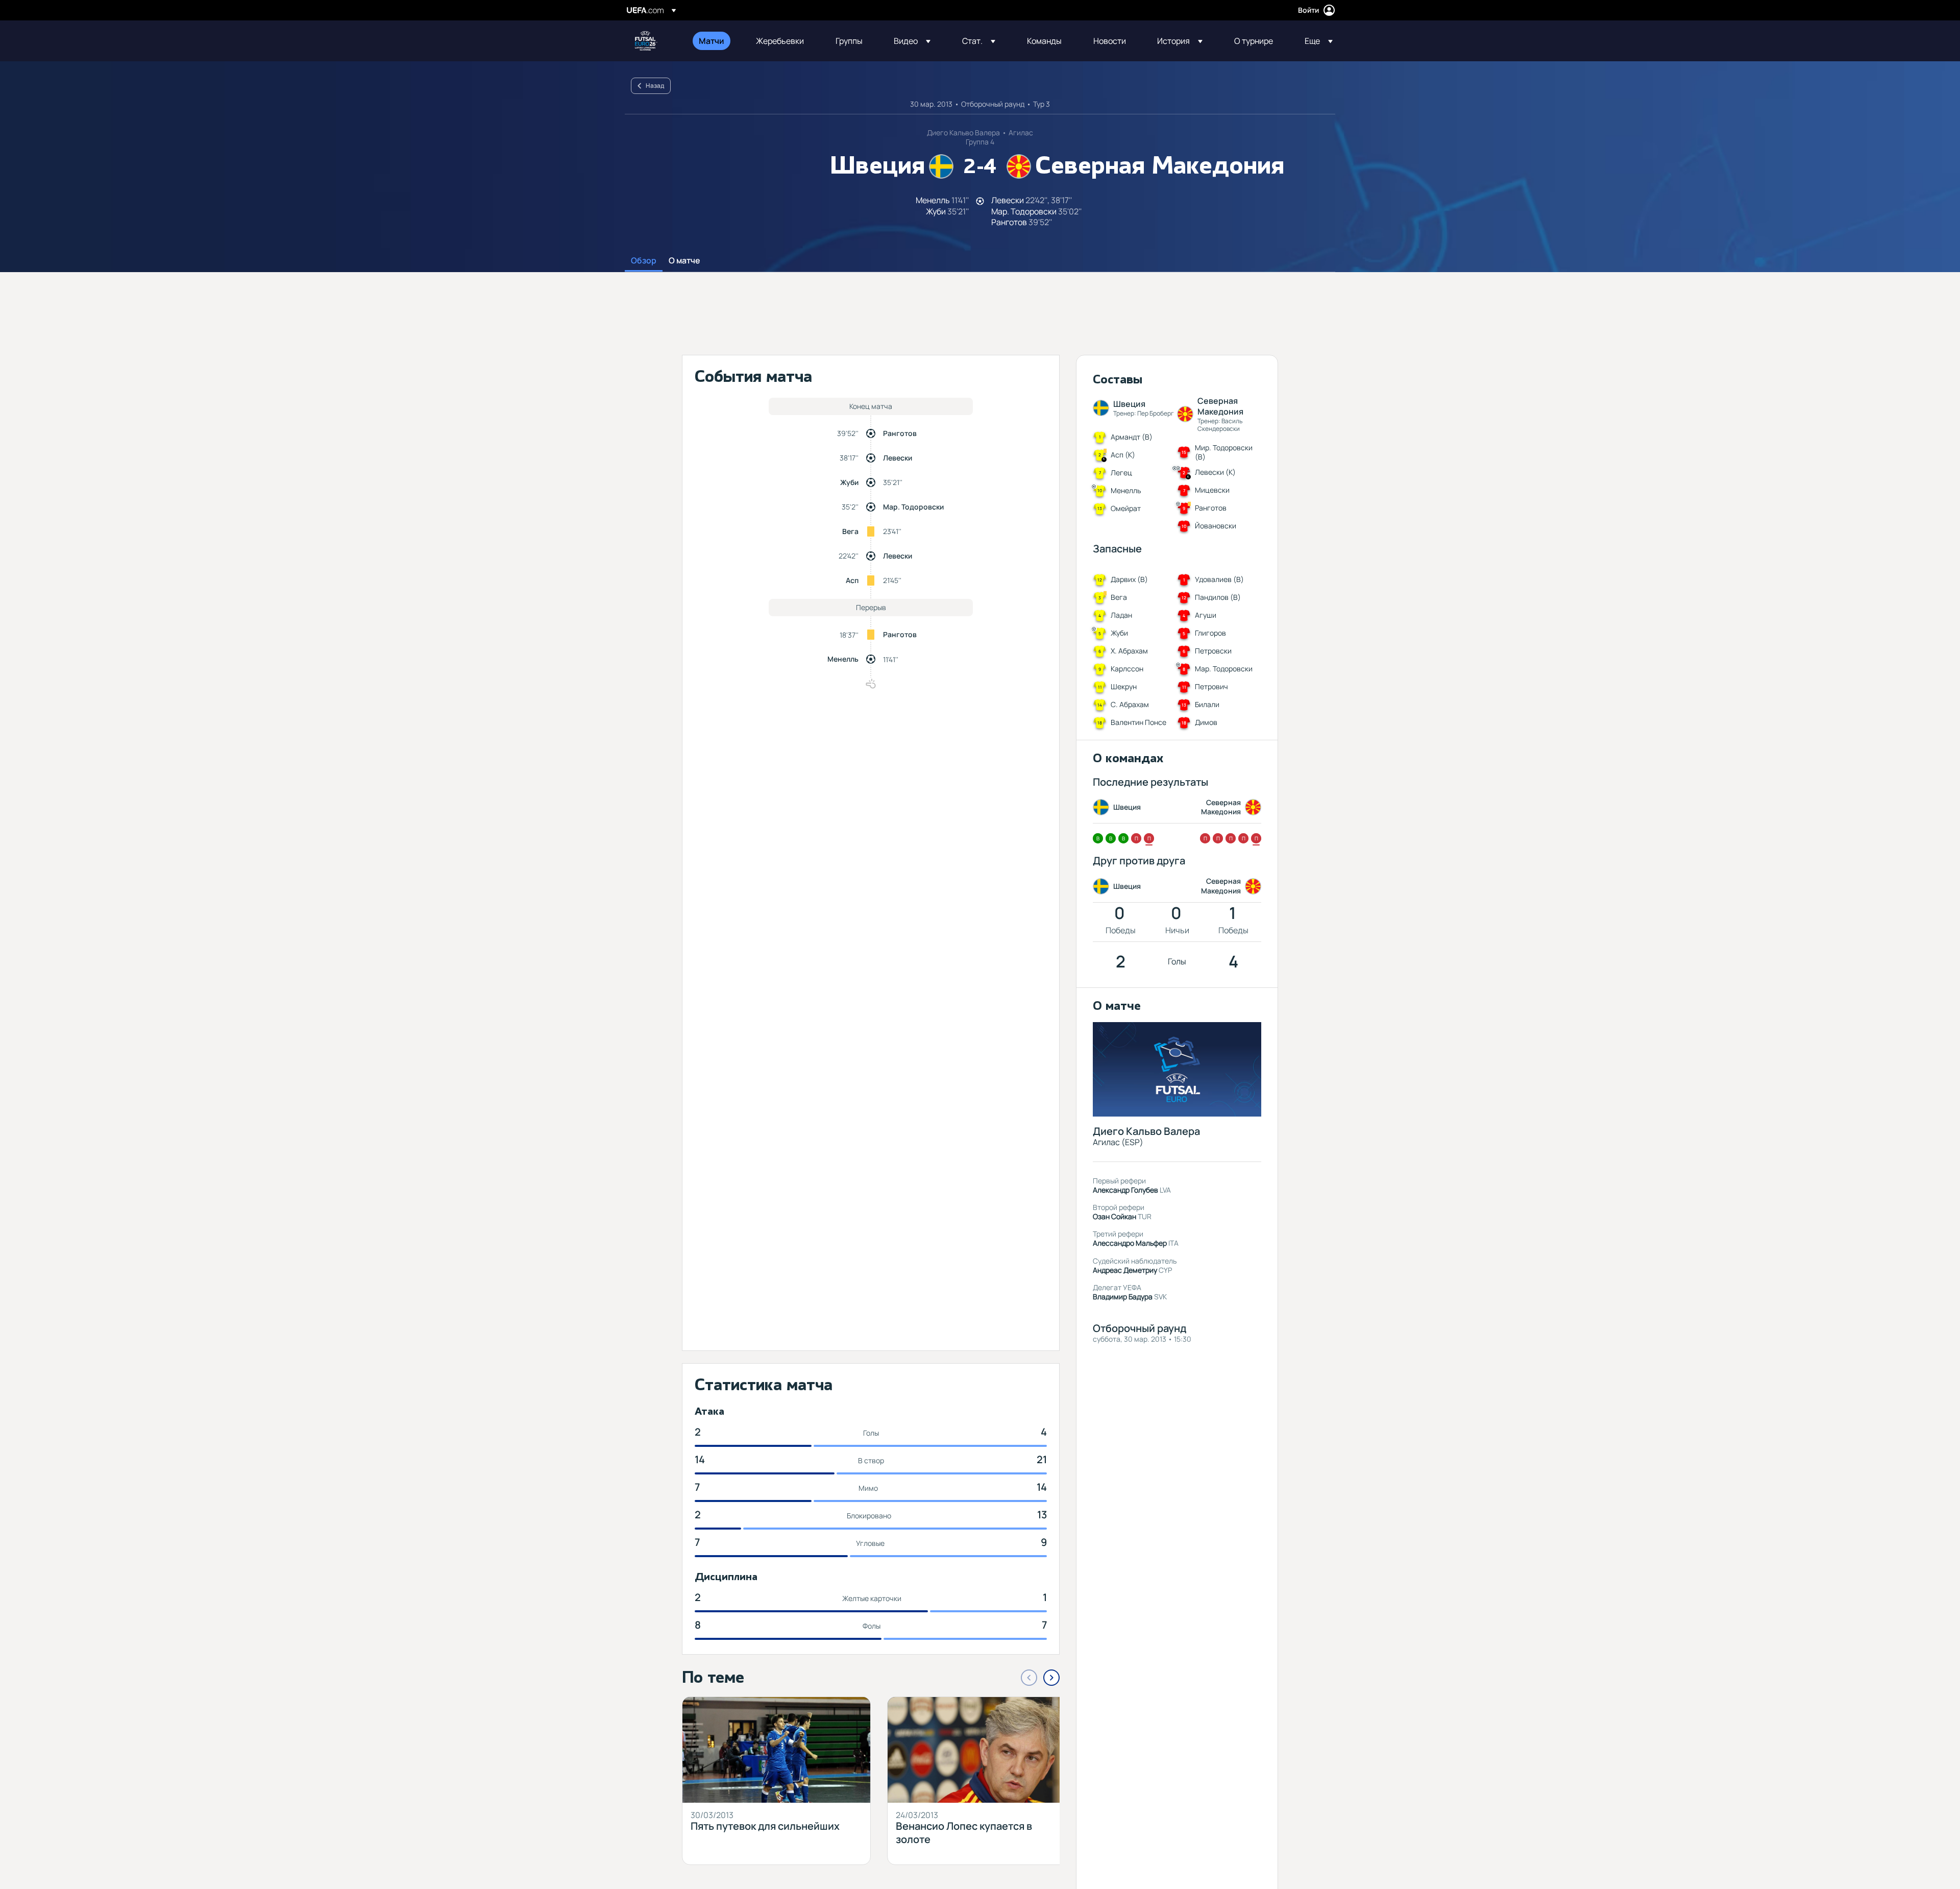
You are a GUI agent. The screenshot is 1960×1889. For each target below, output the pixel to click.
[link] (712, 41)
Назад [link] (655, 86)
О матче (684, 261)
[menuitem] (715, 41)
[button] (912, 41)
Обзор (644, 261)
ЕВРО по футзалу (646, 41)
